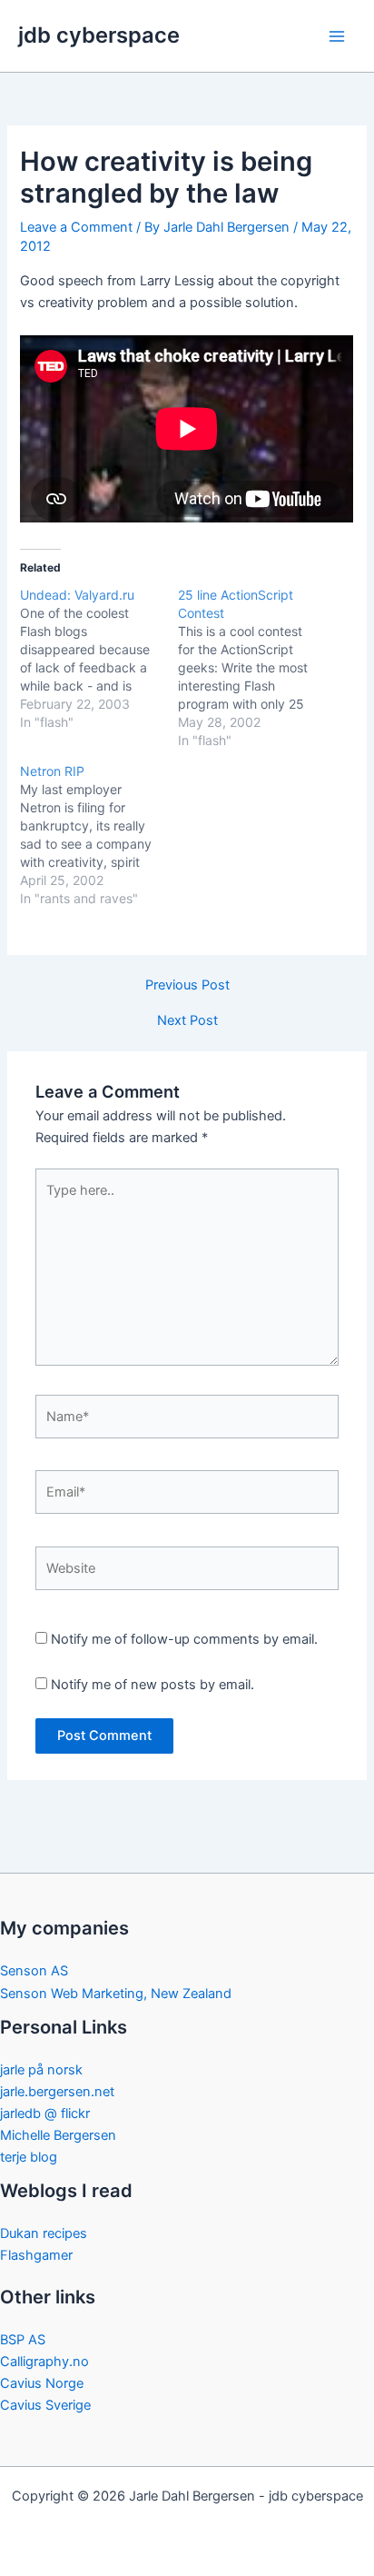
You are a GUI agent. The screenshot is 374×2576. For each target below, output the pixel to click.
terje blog (29, 2157)
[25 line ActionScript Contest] (257, 668)
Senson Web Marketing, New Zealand (116, 1994)
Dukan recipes (44, 2233)
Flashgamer (36, 2255)
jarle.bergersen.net (57, 2092)
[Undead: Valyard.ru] (99, 659)
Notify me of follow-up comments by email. (184, 1639)
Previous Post (187, 985)
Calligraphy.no (44, 2362)
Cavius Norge (42, 2383)
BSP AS (23, 2340)
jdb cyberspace (99, 35)
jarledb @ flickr (45, 2114)
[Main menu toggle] (337, 36)
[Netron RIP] (99, 835)
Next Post (187, 1021)
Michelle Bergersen (58, 2135)
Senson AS (34, 1971)
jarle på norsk (41, 2070)
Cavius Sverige (45, 2405)
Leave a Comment (76, 227)
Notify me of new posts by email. (153, 1685)
